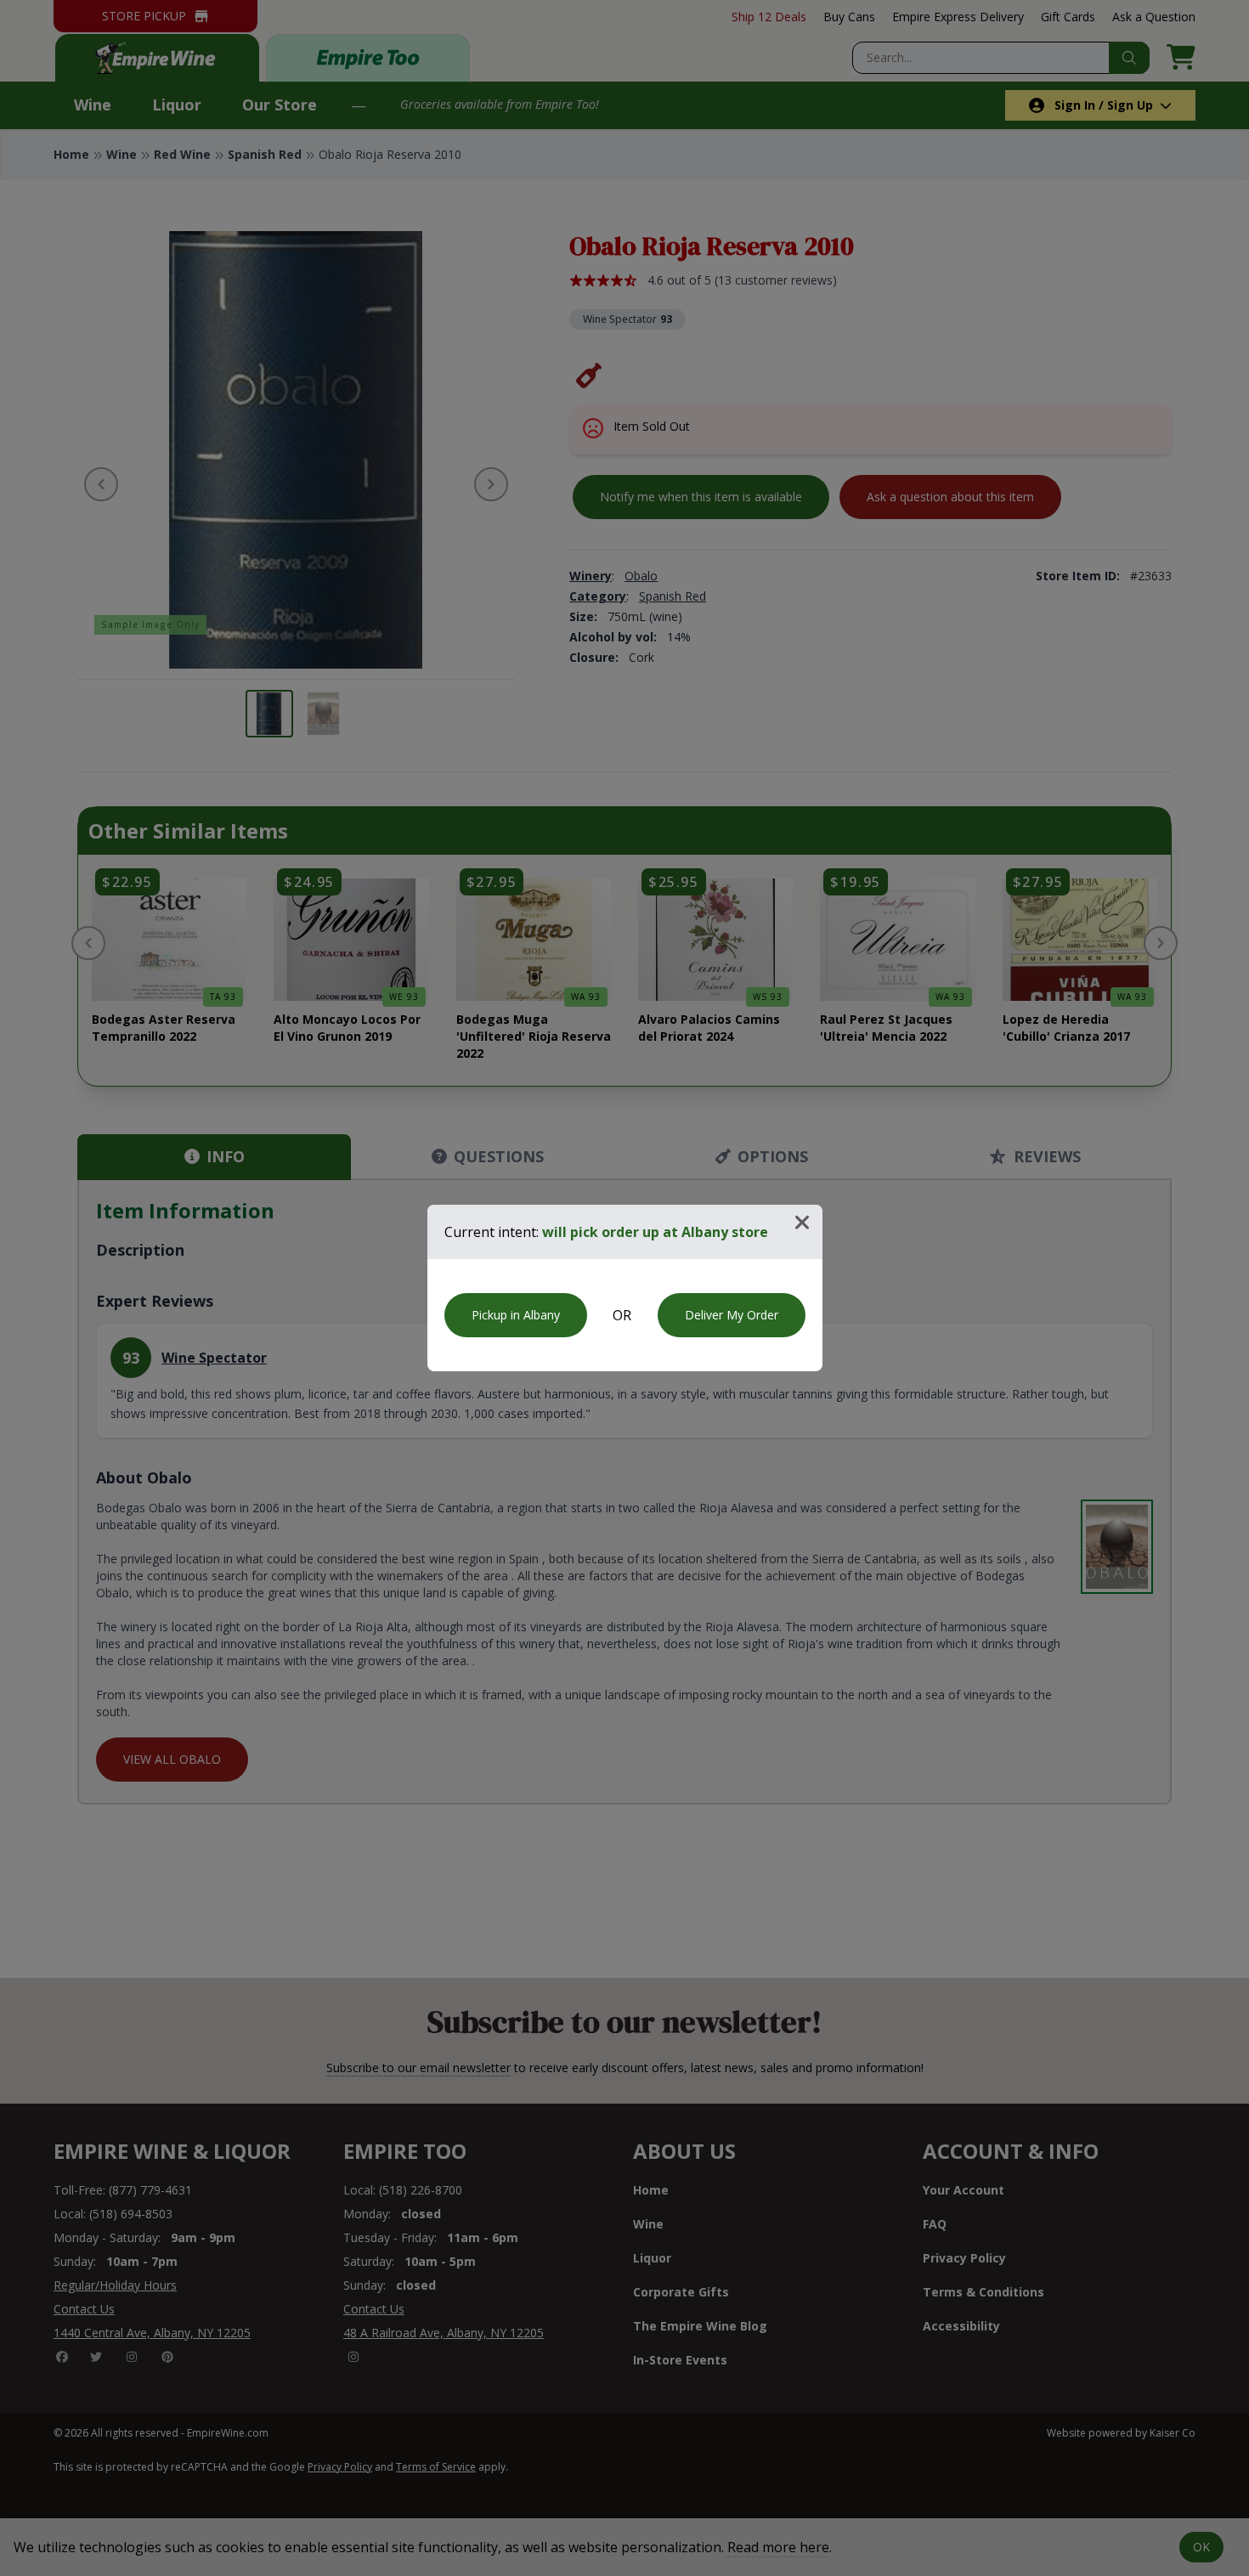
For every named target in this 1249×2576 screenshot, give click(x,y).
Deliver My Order (732, 1315)
